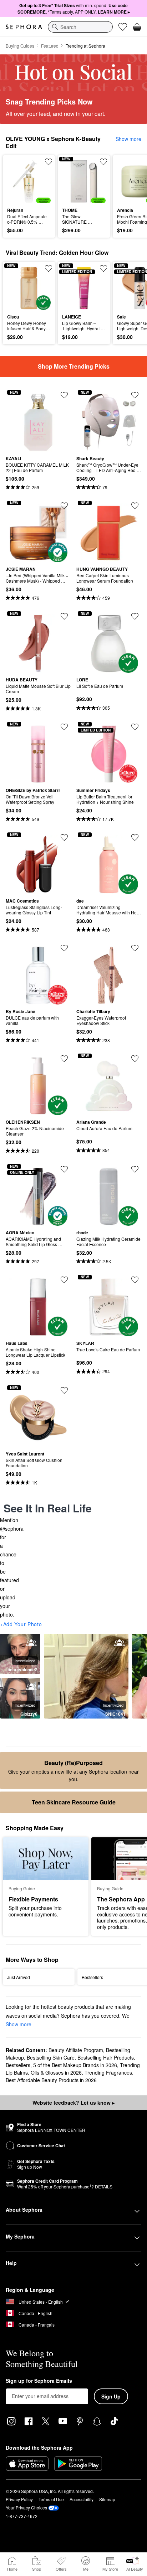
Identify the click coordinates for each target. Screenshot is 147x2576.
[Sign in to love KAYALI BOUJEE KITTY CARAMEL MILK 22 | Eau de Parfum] (64, 395)
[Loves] (123, 27)
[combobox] (80, 27)
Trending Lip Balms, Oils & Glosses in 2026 (73, 2069)
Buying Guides (20, 46)
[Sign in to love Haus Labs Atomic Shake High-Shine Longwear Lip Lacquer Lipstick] (64, 1280)
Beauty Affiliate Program (76, 2050)
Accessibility (82, 2499)
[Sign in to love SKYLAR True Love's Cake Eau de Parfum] (135, 1280)
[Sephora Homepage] (24, 27)
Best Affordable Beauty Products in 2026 (51, 2080)
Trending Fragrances (108, 2072)
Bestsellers (18, 2065)
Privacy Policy (19, 2499)
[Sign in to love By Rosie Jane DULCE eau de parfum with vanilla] (64, 948)
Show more (128, 139)
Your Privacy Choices (26, 2507)
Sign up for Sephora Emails (39, 2381)
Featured (50, 46)
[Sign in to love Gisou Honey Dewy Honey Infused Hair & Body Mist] (49, 268)
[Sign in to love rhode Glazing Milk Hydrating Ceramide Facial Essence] (135, 1169)
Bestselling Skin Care (51, 2057)
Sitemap (107, 2499)
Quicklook (18, 181)
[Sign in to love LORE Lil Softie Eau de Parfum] (135, 616)
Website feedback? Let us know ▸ (73, 2103)
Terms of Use (51, 2499)
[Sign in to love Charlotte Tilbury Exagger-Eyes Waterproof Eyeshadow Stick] (135, 948)
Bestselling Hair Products (106, 2057)
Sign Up (111, 2396)
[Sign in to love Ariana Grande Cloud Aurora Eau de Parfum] (135, 1059)
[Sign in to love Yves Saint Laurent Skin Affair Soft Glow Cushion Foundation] (64, 1390)
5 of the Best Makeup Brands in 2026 (75, 2065)
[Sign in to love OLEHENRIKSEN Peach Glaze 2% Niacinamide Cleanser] (64, 1059)
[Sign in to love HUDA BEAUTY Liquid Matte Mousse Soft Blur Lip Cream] (64, 616)
